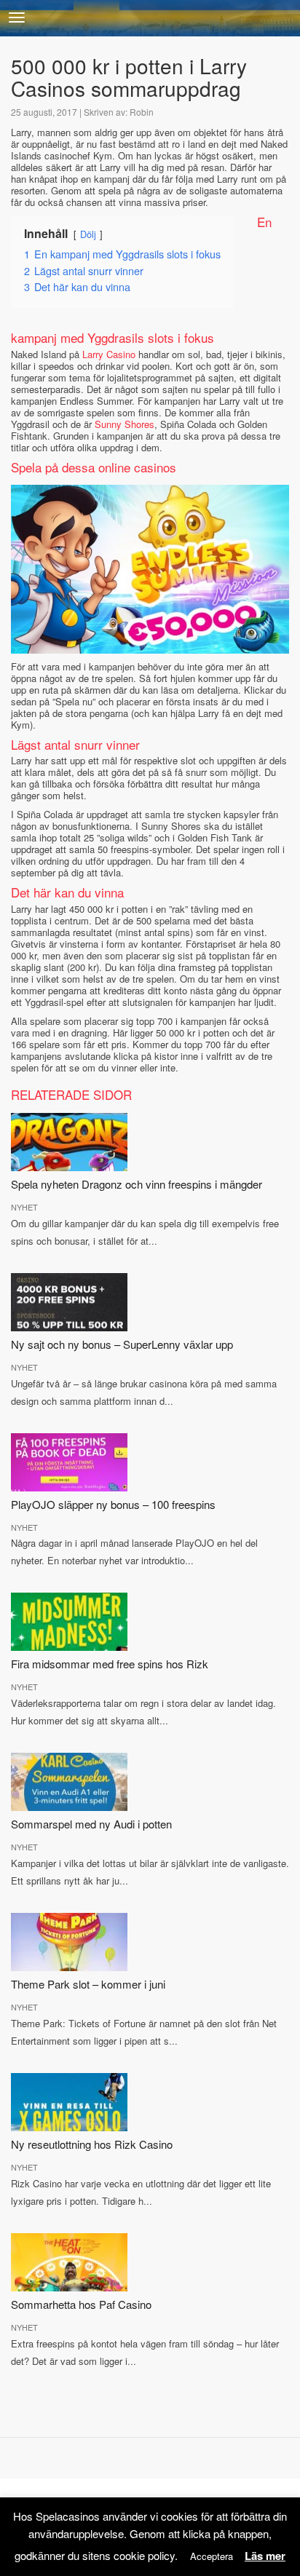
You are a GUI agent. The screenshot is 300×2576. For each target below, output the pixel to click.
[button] (17, 17)
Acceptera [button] (212, 2556)
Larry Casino (109, 354)
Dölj (88, 234)
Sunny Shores (125, 424)
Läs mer (265, 2556)
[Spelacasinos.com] (150, 18)
